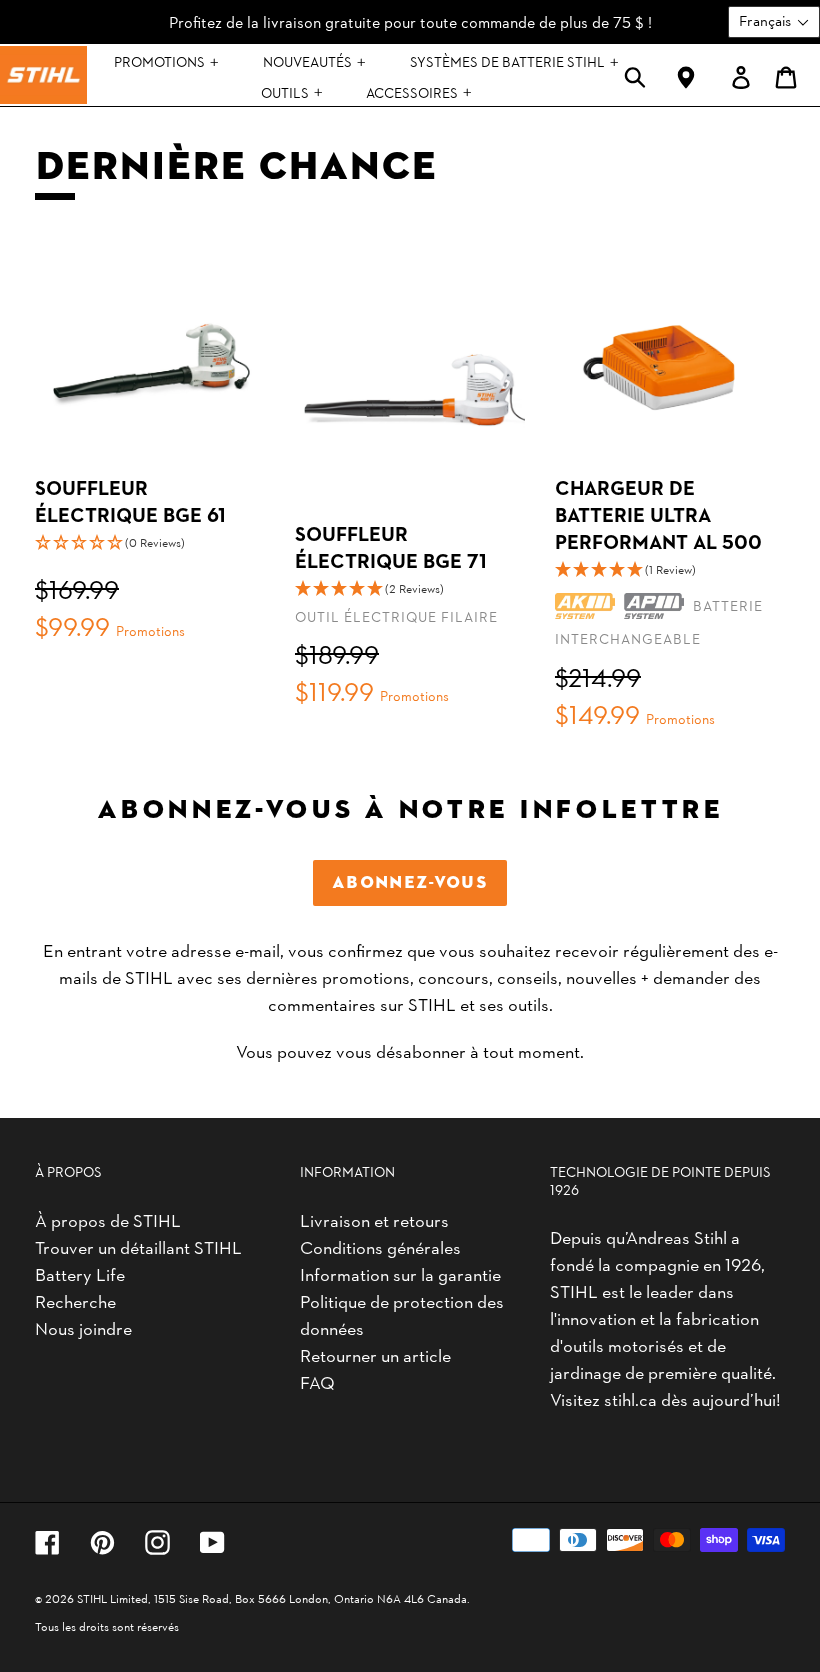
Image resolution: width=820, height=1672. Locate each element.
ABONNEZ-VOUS (410, 882)
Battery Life (80, 1273)
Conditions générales (380, 1246)
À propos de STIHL (108, 1219)
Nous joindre (83, 1327)
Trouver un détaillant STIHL (138, 1246)
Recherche (75, 1300)
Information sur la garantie (400, 1273)
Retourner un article (375, 1354)
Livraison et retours (374, 1219)
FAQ (317, 1381)
